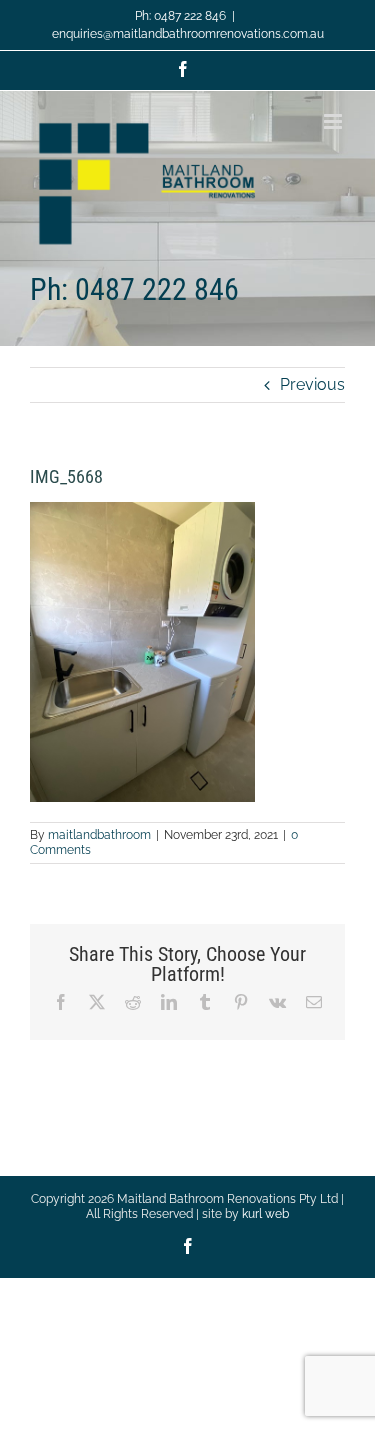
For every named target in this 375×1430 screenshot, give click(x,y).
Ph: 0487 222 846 (180, 16)
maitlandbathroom (99, 835)
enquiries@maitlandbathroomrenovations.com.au (188, 34)
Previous (312, 384)
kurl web (265, 1214)
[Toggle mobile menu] (334, 121)
